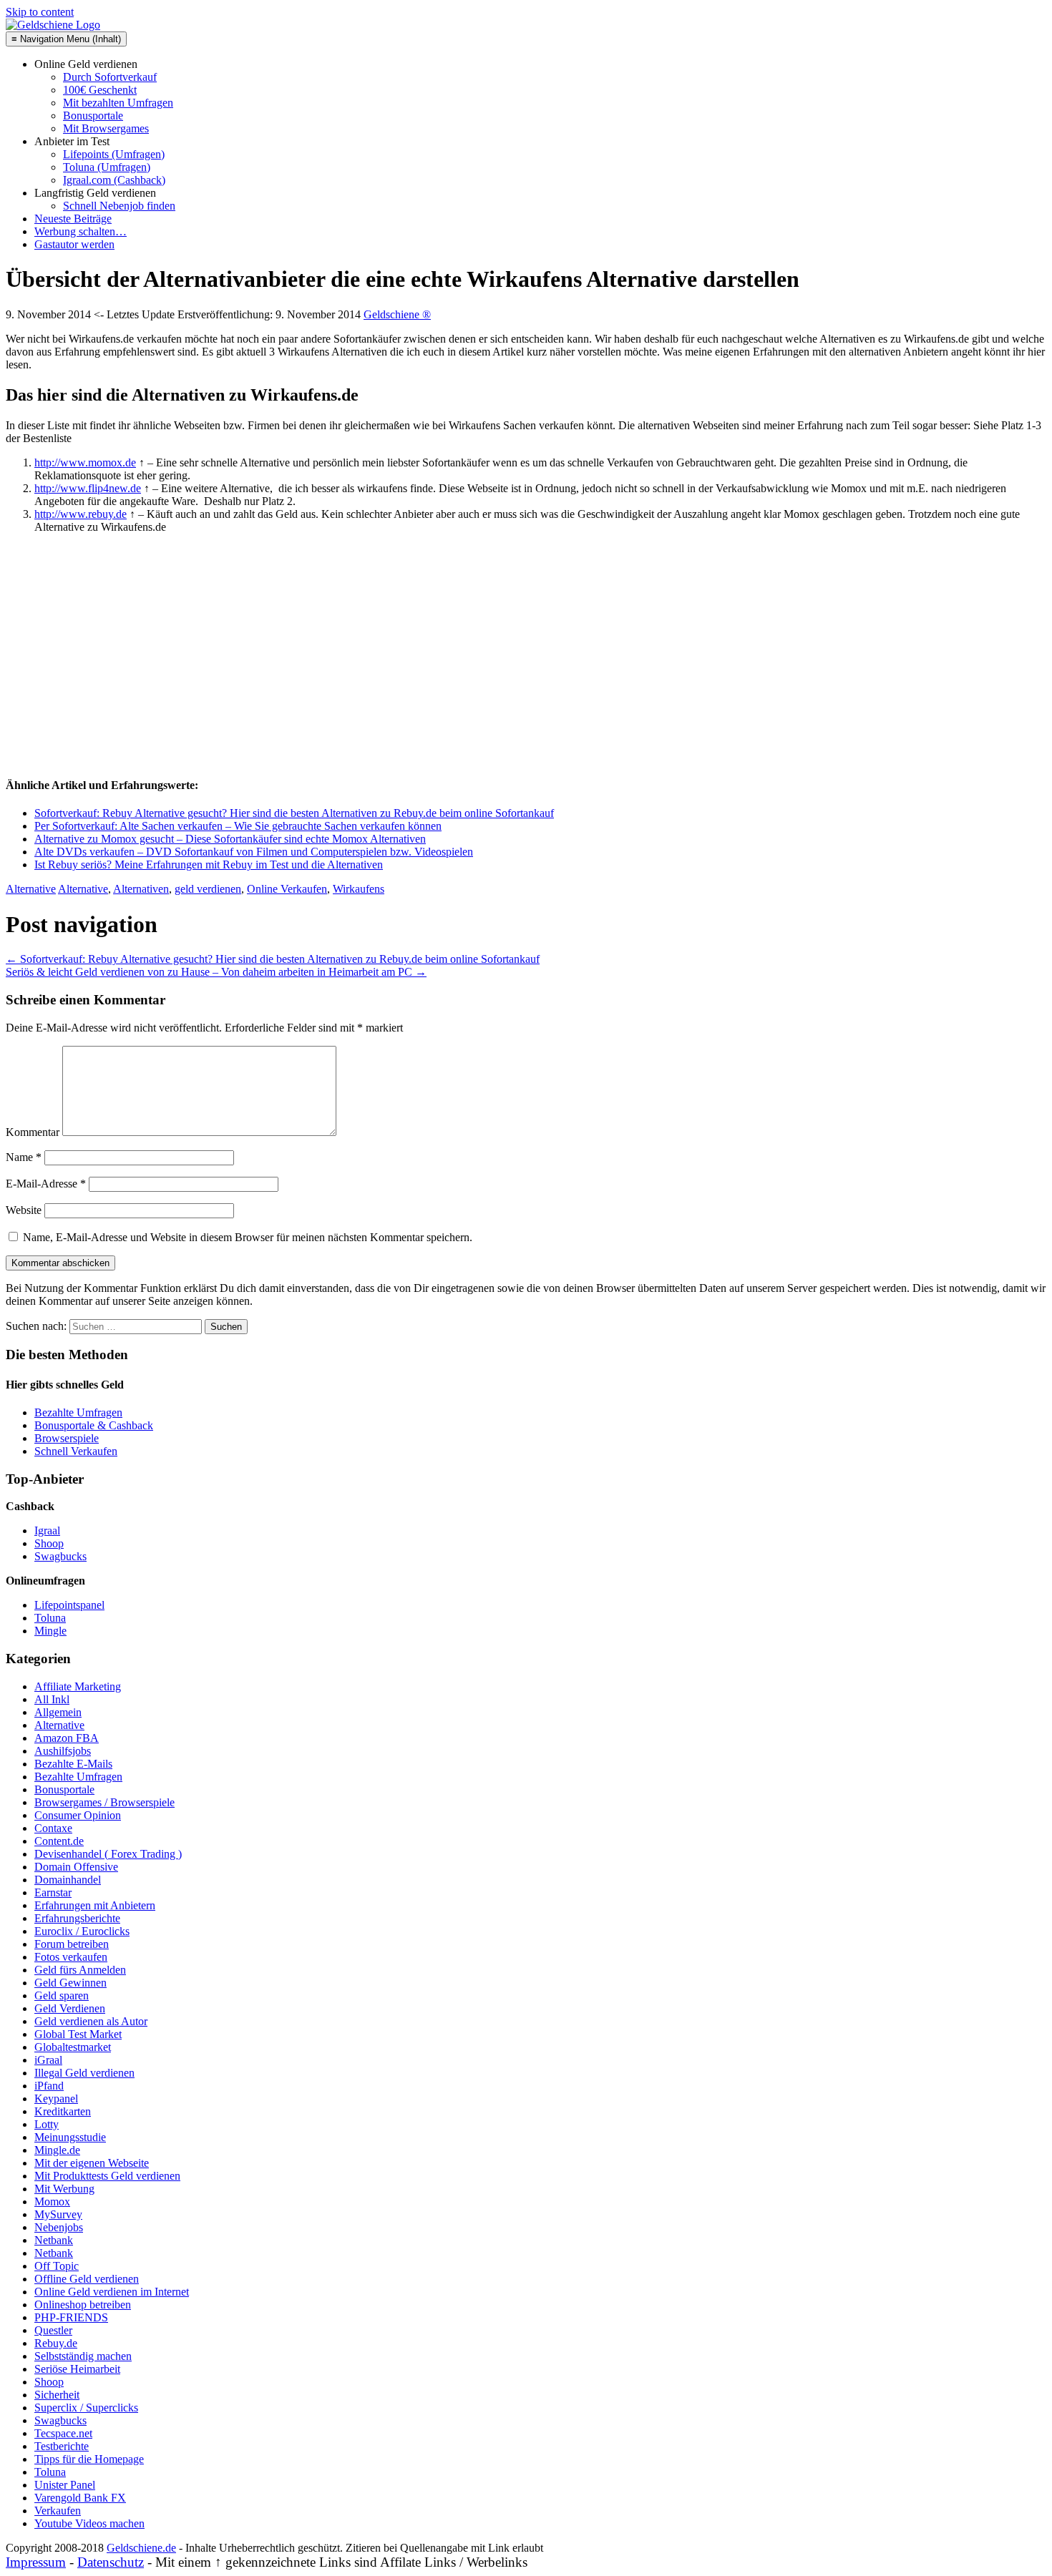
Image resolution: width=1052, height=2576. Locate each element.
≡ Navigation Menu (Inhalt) (66, 39)
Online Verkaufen (287, 889)
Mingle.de (57, 2150)
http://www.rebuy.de (81, 514)
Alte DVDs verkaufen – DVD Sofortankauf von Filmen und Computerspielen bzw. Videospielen (254, 852)
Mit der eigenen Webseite (92, 2163)
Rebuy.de (56, 2343)
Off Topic (57, 2266)
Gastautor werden (74, 244)
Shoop (49, 1543)
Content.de (59, 1841)
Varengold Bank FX (80, 2498)
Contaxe (53, 1828)
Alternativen (141, 889)
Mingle (50, 1631)
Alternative (31, 889)
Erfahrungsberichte (77, 1918)
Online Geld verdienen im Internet (112, 2292)
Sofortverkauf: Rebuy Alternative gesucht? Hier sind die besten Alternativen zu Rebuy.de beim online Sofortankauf (294, 813)
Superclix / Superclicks (86, 2408)
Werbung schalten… (81, 231)
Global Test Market (78, 2034)
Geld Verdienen (70, 2008)
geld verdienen (208, 889)
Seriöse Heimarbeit (77, 2369)
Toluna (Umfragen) (107, 167)
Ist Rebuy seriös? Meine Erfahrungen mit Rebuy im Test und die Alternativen (209, 865)
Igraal (47, 1531)
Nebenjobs (59, 2227)
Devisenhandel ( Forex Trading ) (108, 1854)
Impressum (36, 2562)
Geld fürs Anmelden (80, 1970)
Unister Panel (65, 2485)
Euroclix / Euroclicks (82, 1931)
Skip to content (40, 12)
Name (24, 1157)
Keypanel (56, 2098)
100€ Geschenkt (100, 90)
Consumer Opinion (78, 1815)
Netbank (54, 2240)
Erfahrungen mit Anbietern (95, 1905)
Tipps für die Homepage (89, 2459)
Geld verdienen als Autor (91, 2021)
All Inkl (52, 1699)
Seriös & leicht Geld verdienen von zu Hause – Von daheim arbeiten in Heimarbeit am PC (216, 972)
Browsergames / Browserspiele (104, 1802)
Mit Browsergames (106, 128)
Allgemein (58, 1712)
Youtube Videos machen (89, 2523)
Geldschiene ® (397, 314)
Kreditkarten (63, 2111)
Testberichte (62, 2446)
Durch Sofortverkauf (110, 77)
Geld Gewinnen (70, 1983)
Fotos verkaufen (71, 1957)
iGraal (48, 2060)
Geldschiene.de (141, 2548)
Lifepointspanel (69, 1605)
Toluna (50, 1618)
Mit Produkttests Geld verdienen (107, 2176)
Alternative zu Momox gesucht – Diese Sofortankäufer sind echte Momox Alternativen (230, 839)
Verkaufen (58, 2511)
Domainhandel (68, 1880)
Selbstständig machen (83, 2356)
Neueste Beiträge (73, 219)
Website (24, 1210)
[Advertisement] (113, 672)
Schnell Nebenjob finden (119, 206)
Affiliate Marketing (78, 1686)
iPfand (49, 2086)
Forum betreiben (72, 1944)
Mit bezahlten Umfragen (118, 103)
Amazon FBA (67, 1738)
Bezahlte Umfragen (78, 1412)
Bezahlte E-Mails (73, 1764)
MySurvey (58, 2214)
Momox (52, 2202)
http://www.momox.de (85, 462)
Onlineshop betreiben (83, 2305)
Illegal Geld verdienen (84, 2073)
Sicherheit (57, 2395)
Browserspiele (67, 1438)
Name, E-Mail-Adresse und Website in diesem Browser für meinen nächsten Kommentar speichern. (248, 1237)
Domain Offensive (76, 1867)
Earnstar (53, 1892)
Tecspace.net (63, 2433)
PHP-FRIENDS (71, 2317)
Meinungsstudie (70, 2137)
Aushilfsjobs (63, 1751)
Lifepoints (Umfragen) (114, 154)
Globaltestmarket (73, 2047)
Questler (53, 2330)
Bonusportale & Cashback (94, 1425)
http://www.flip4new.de (88, 488)
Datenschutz (111, 2562)
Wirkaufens (359, 889)
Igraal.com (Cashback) (114, 180)
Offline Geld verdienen (87, 2279)
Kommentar (33, 1132)
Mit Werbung (64, 2189)
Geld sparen (62, 1995)
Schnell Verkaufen (76, 1451)
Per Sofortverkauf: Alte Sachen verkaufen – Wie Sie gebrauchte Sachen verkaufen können (238, 826)
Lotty (47, 2124)
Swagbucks (60, 1556)
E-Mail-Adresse (46, 1184)
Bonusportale (93, 116)
